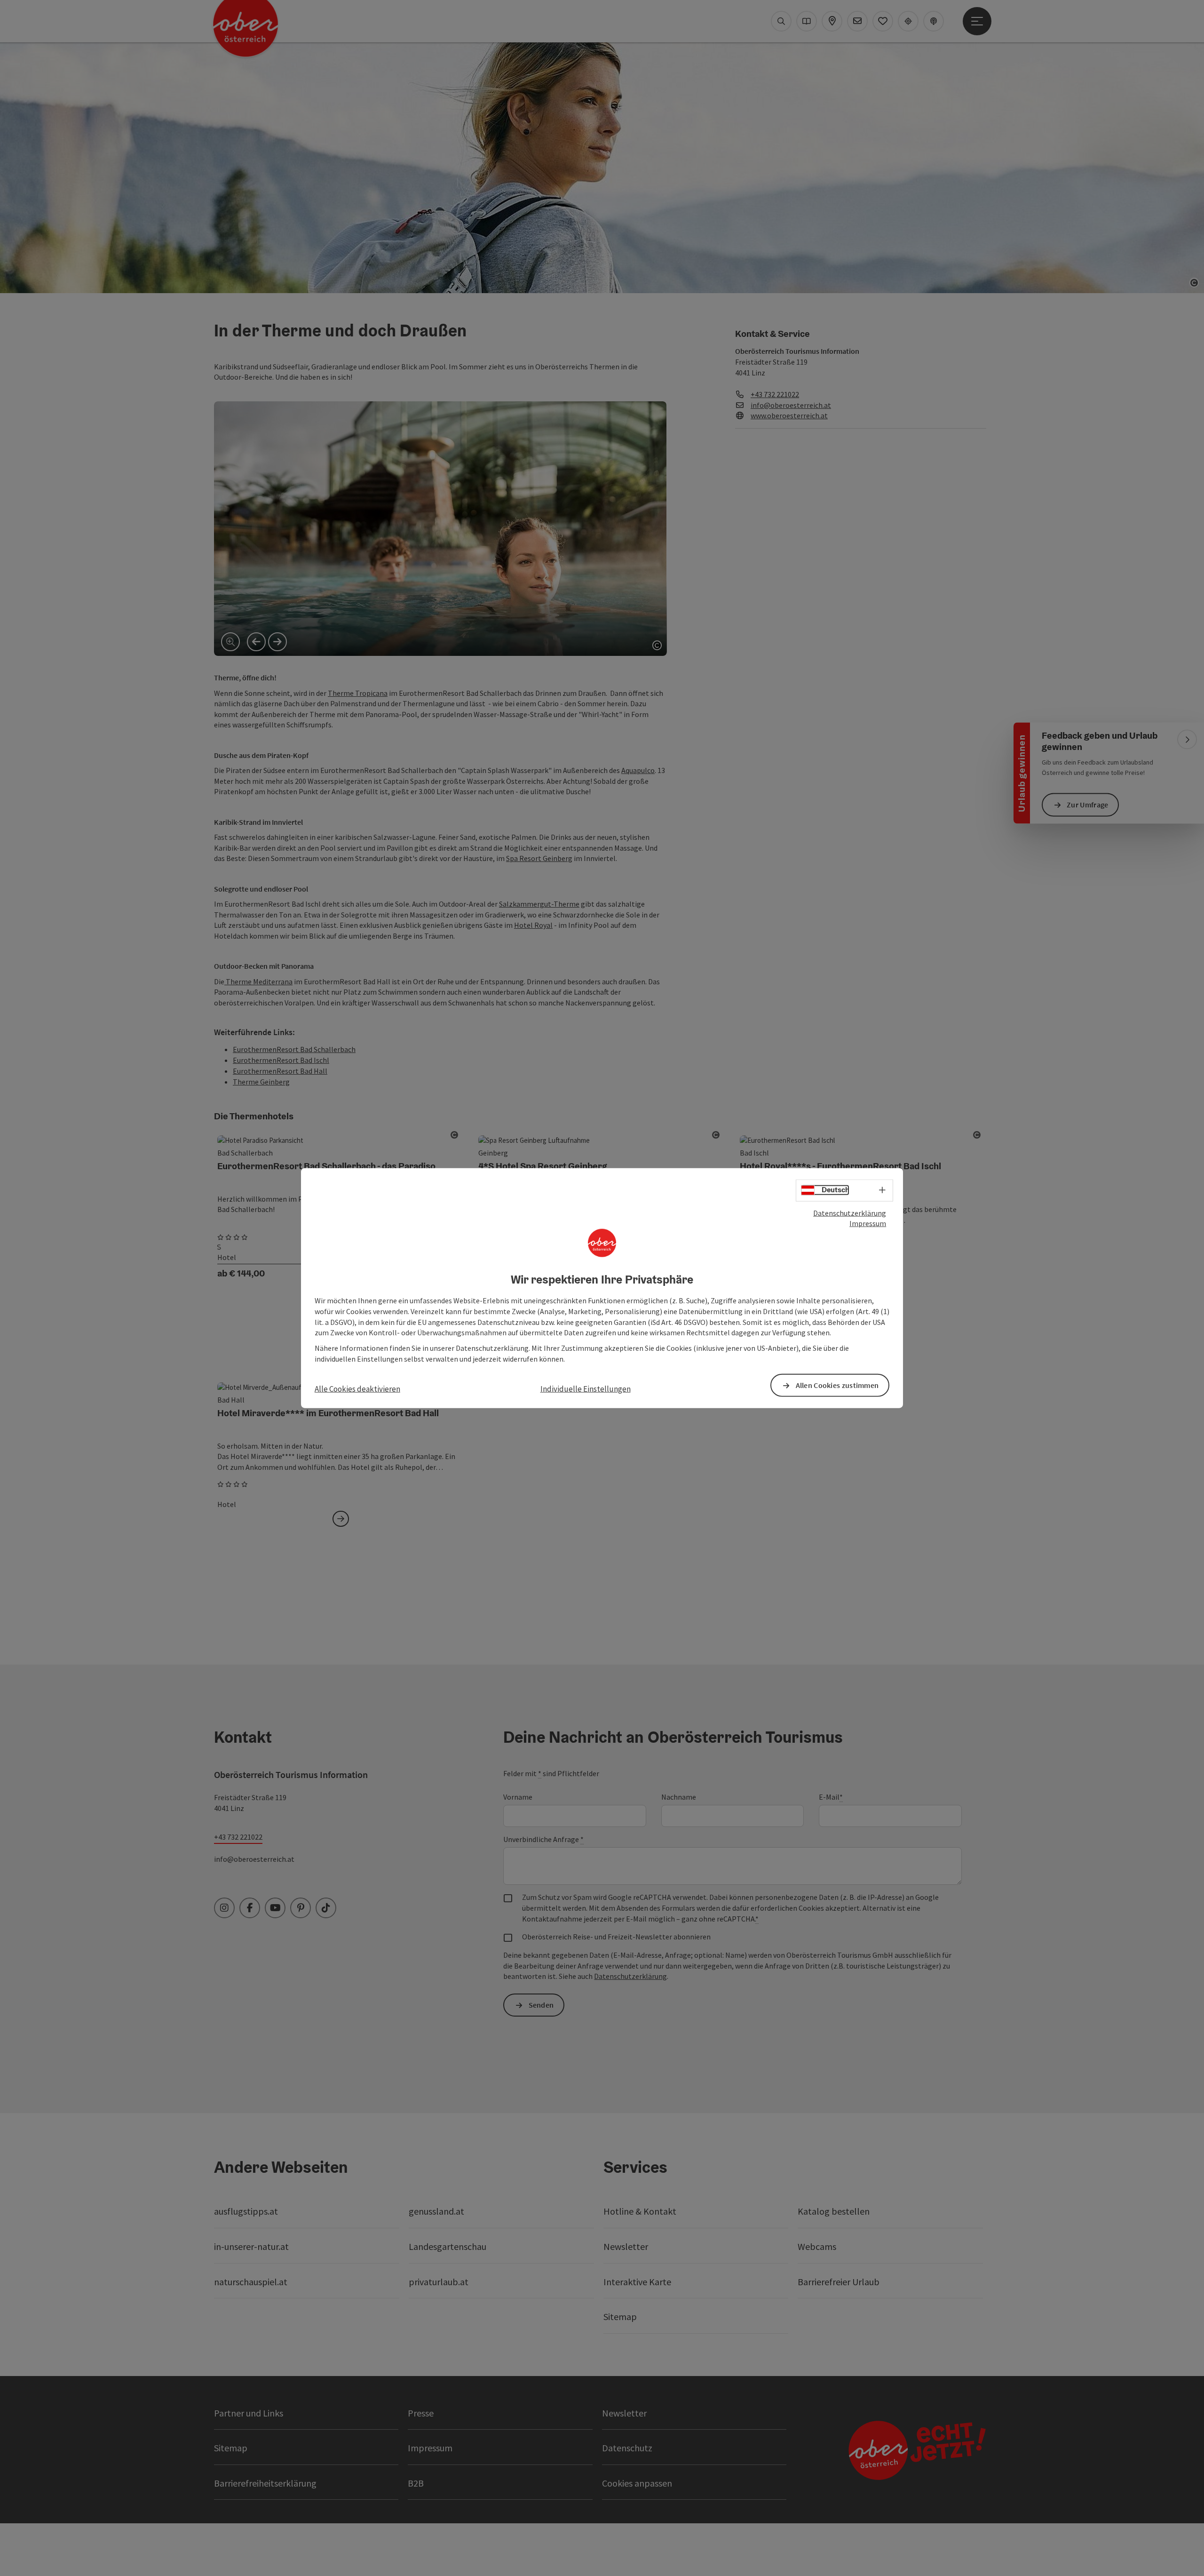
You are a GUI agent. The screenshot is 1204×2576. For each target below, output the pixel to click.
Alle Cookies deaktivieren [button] (357, 1389)
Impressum (868, 1223)
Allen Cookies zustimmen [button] (837, 1385)
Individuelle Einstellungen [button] (586, 1389)
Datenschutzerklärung (850, 1212)
